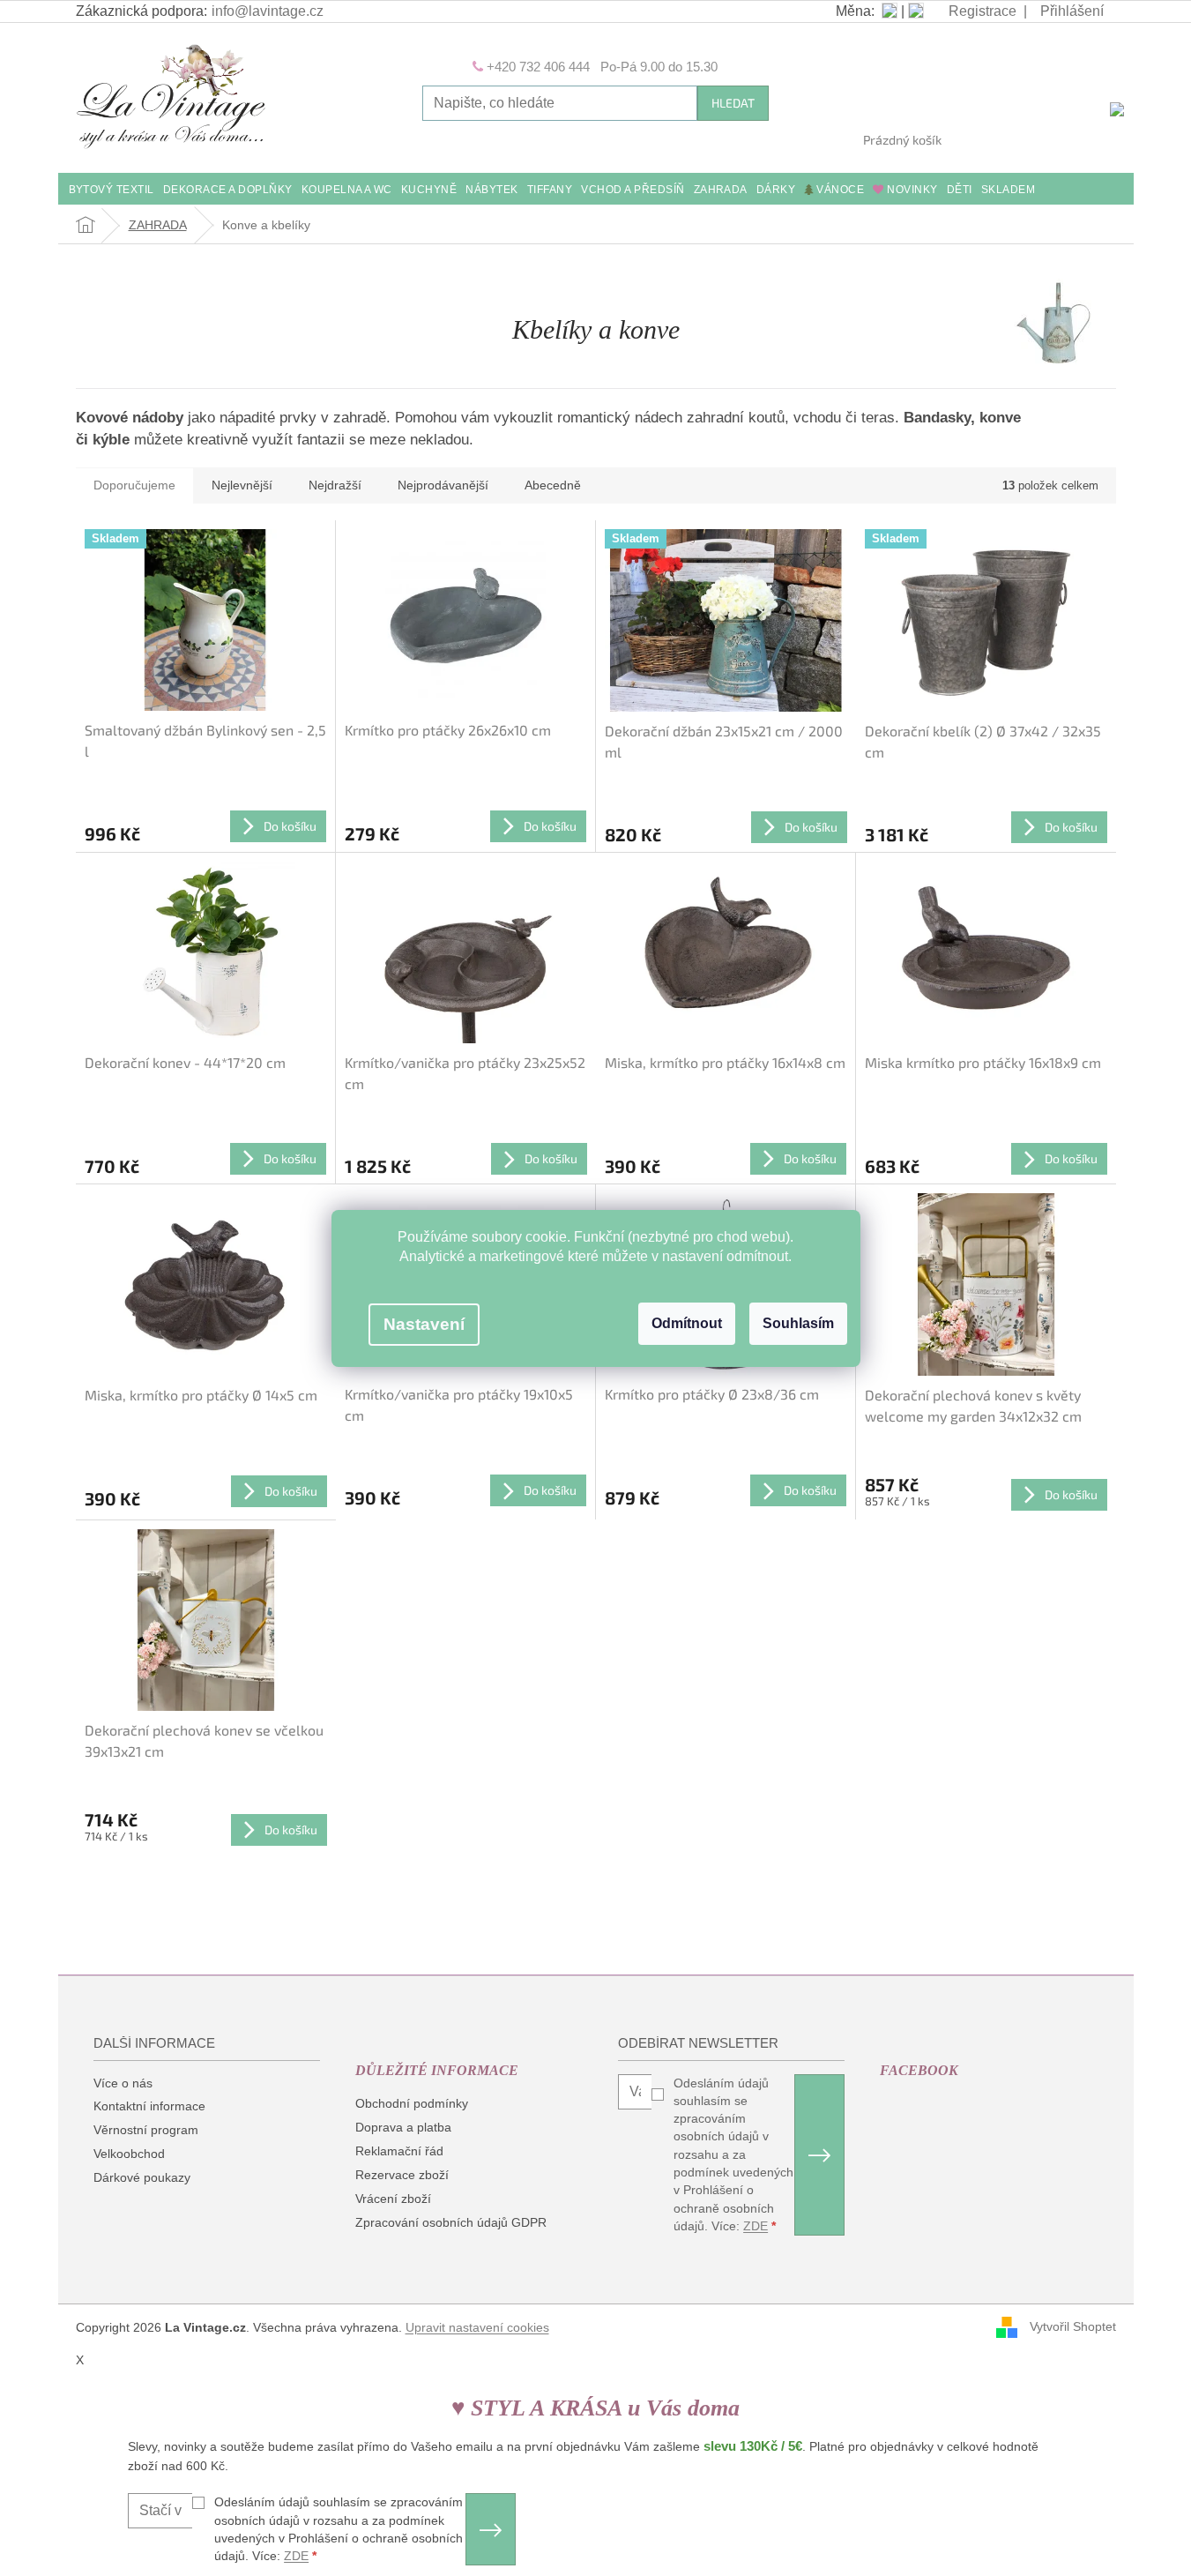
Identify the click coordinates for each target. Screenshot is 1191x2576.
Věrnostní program (146, 2130)
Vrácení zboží (393, 2199)
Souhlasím (798, 1323)
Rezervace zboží (402, 2175)
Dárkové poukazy (142, 2177)
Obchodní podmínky (412, 2103)
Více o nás (123, 2083)
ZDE (756, 2226)
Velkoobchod (129, 2154)
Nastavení (424, 1324)
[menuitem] (112, 191)
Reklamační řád (399, 2151)
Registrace (983, 11)
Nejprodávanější (443, 485)
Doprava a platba (403, 2127)
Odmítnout (687, 1323)
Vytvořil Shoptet (1073, 2326)
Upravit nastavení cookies (477, 2327)
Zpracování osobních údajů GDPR (451, 2222)
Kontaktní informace (149, 2106)
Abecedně (553, 485)
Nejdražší (335, 485)
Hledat (733, 103)
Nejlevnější (242, 485)
